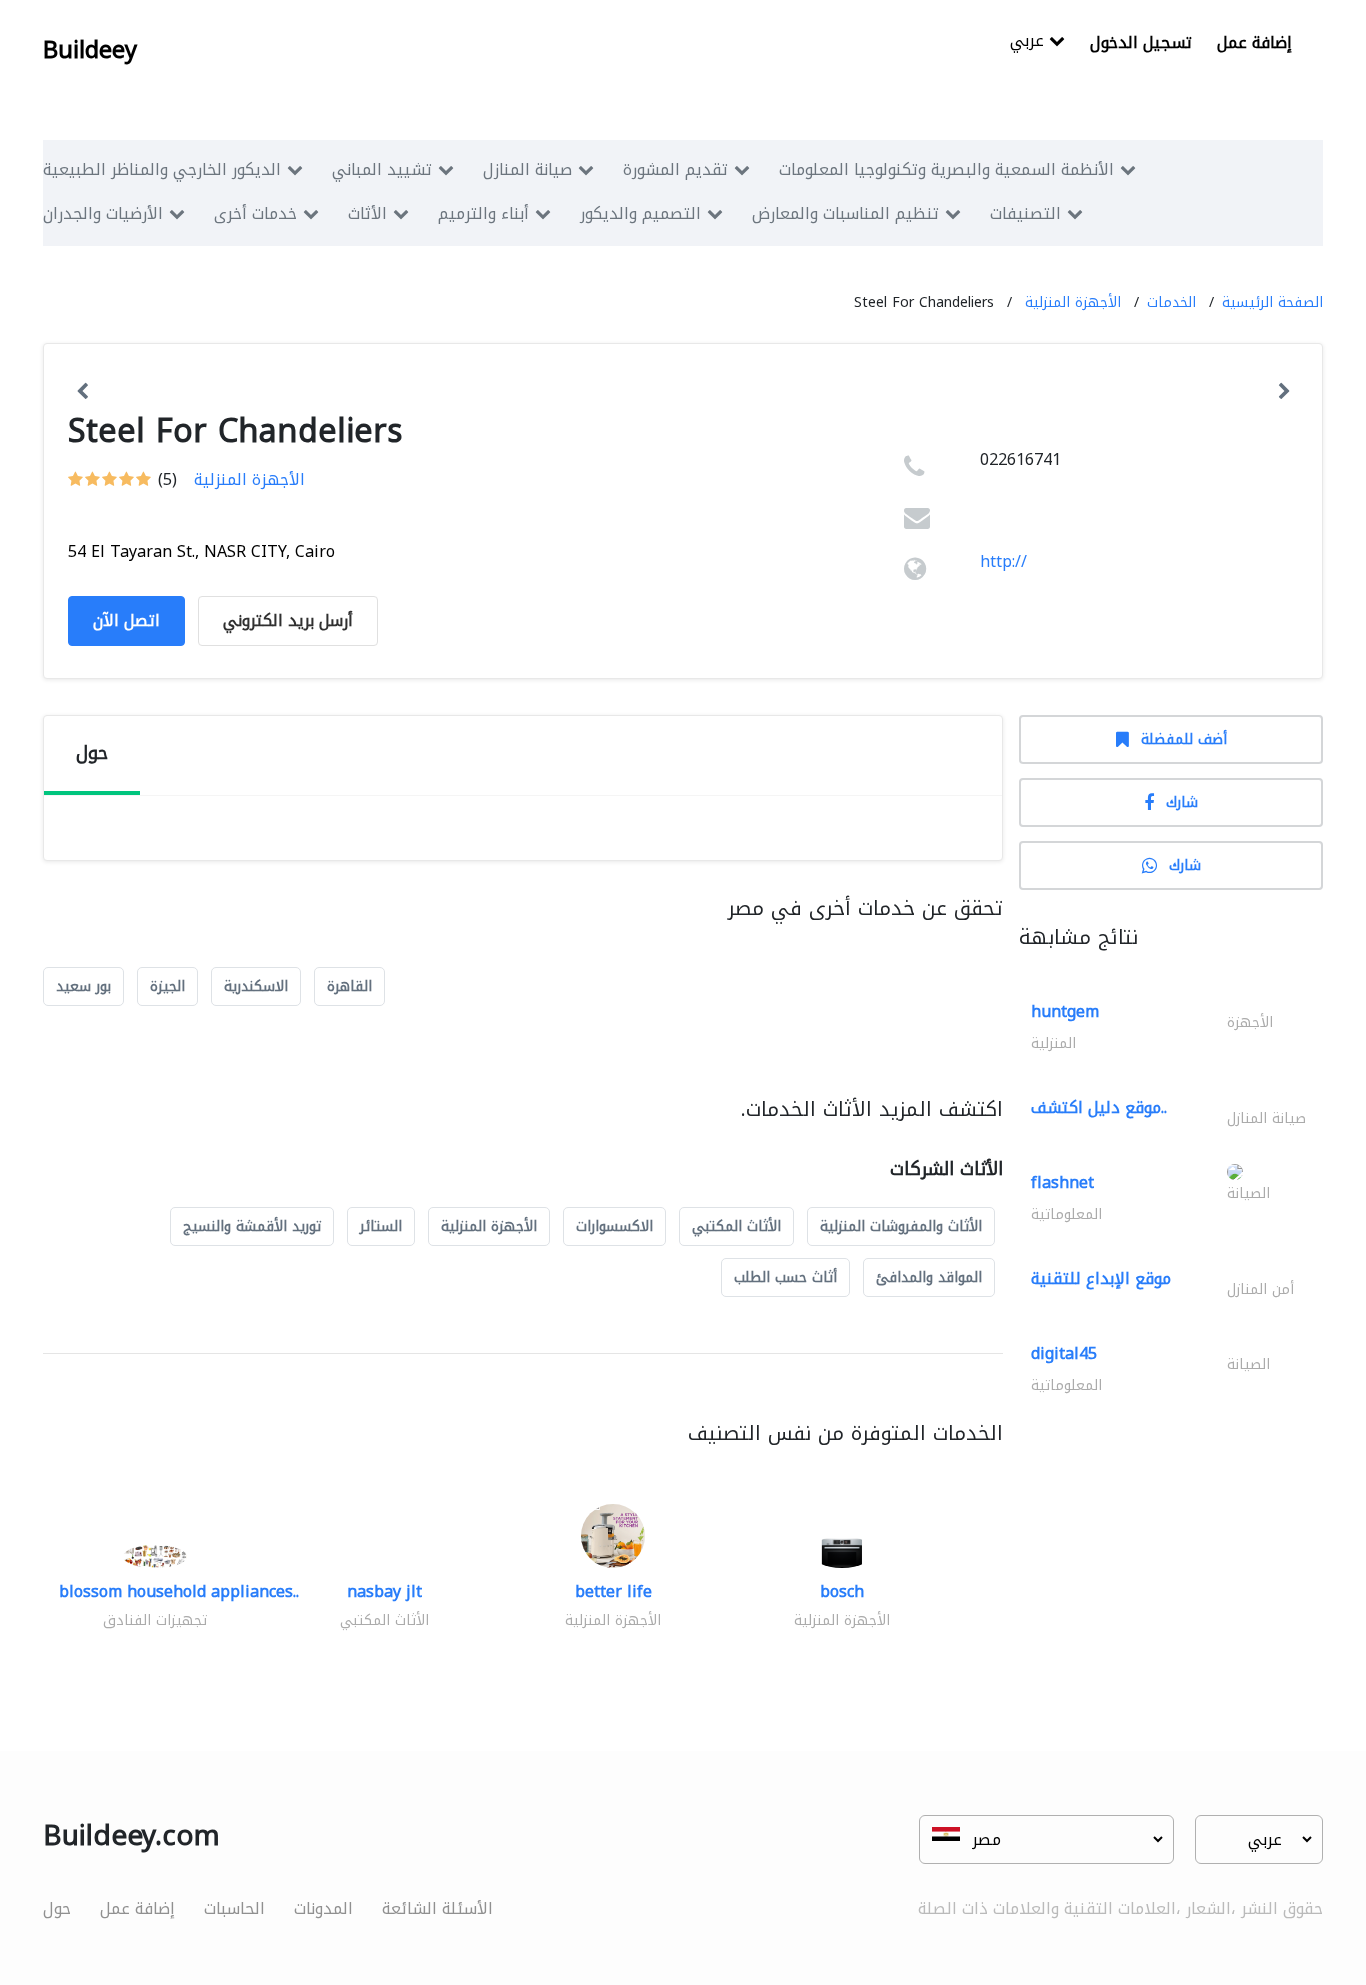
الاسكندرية (256, 986)
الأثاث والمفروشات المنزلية (901, 1226)
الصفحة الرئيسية (1272, 302)
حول (57, 1908)
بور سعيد (83, 986)
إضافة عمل (1254, 42)
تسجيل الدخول (1141, 42)
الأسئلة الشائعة (437, 1908)
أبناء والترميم (483, 213)
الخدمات (1171, 302)
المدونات (323, 1908)
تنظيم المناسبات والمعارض (845, 213)
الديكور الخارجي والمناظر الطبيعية (162, 169)
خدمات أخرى (255, 213)
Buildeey (90, 50)
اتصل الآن (126, 620)
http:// (1003, 561)
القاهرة (349, 986)
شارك (1182, 802)
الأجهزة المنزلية (1073, 302)
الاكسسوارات (614, 1226)
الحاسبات (234, 1908)
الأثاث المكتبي (736, 1226)
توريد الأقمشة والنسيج (252, 1226)
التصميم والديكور (640, 213)
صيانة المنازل (527, 169)
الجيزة (167, 986)
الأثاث (367, 213)
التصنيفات (1025, 213)
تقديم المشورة (675, 169)
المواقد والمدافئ (929, 1277)
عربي (1029, 42)
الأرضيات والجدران (103, 213)
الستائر (381, 1226)
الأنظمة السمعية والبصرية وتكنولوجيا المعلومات (946, 169)
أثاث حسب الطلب (785, 1277)
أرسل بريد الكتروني (288, 620)
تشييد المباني (382, 169)
